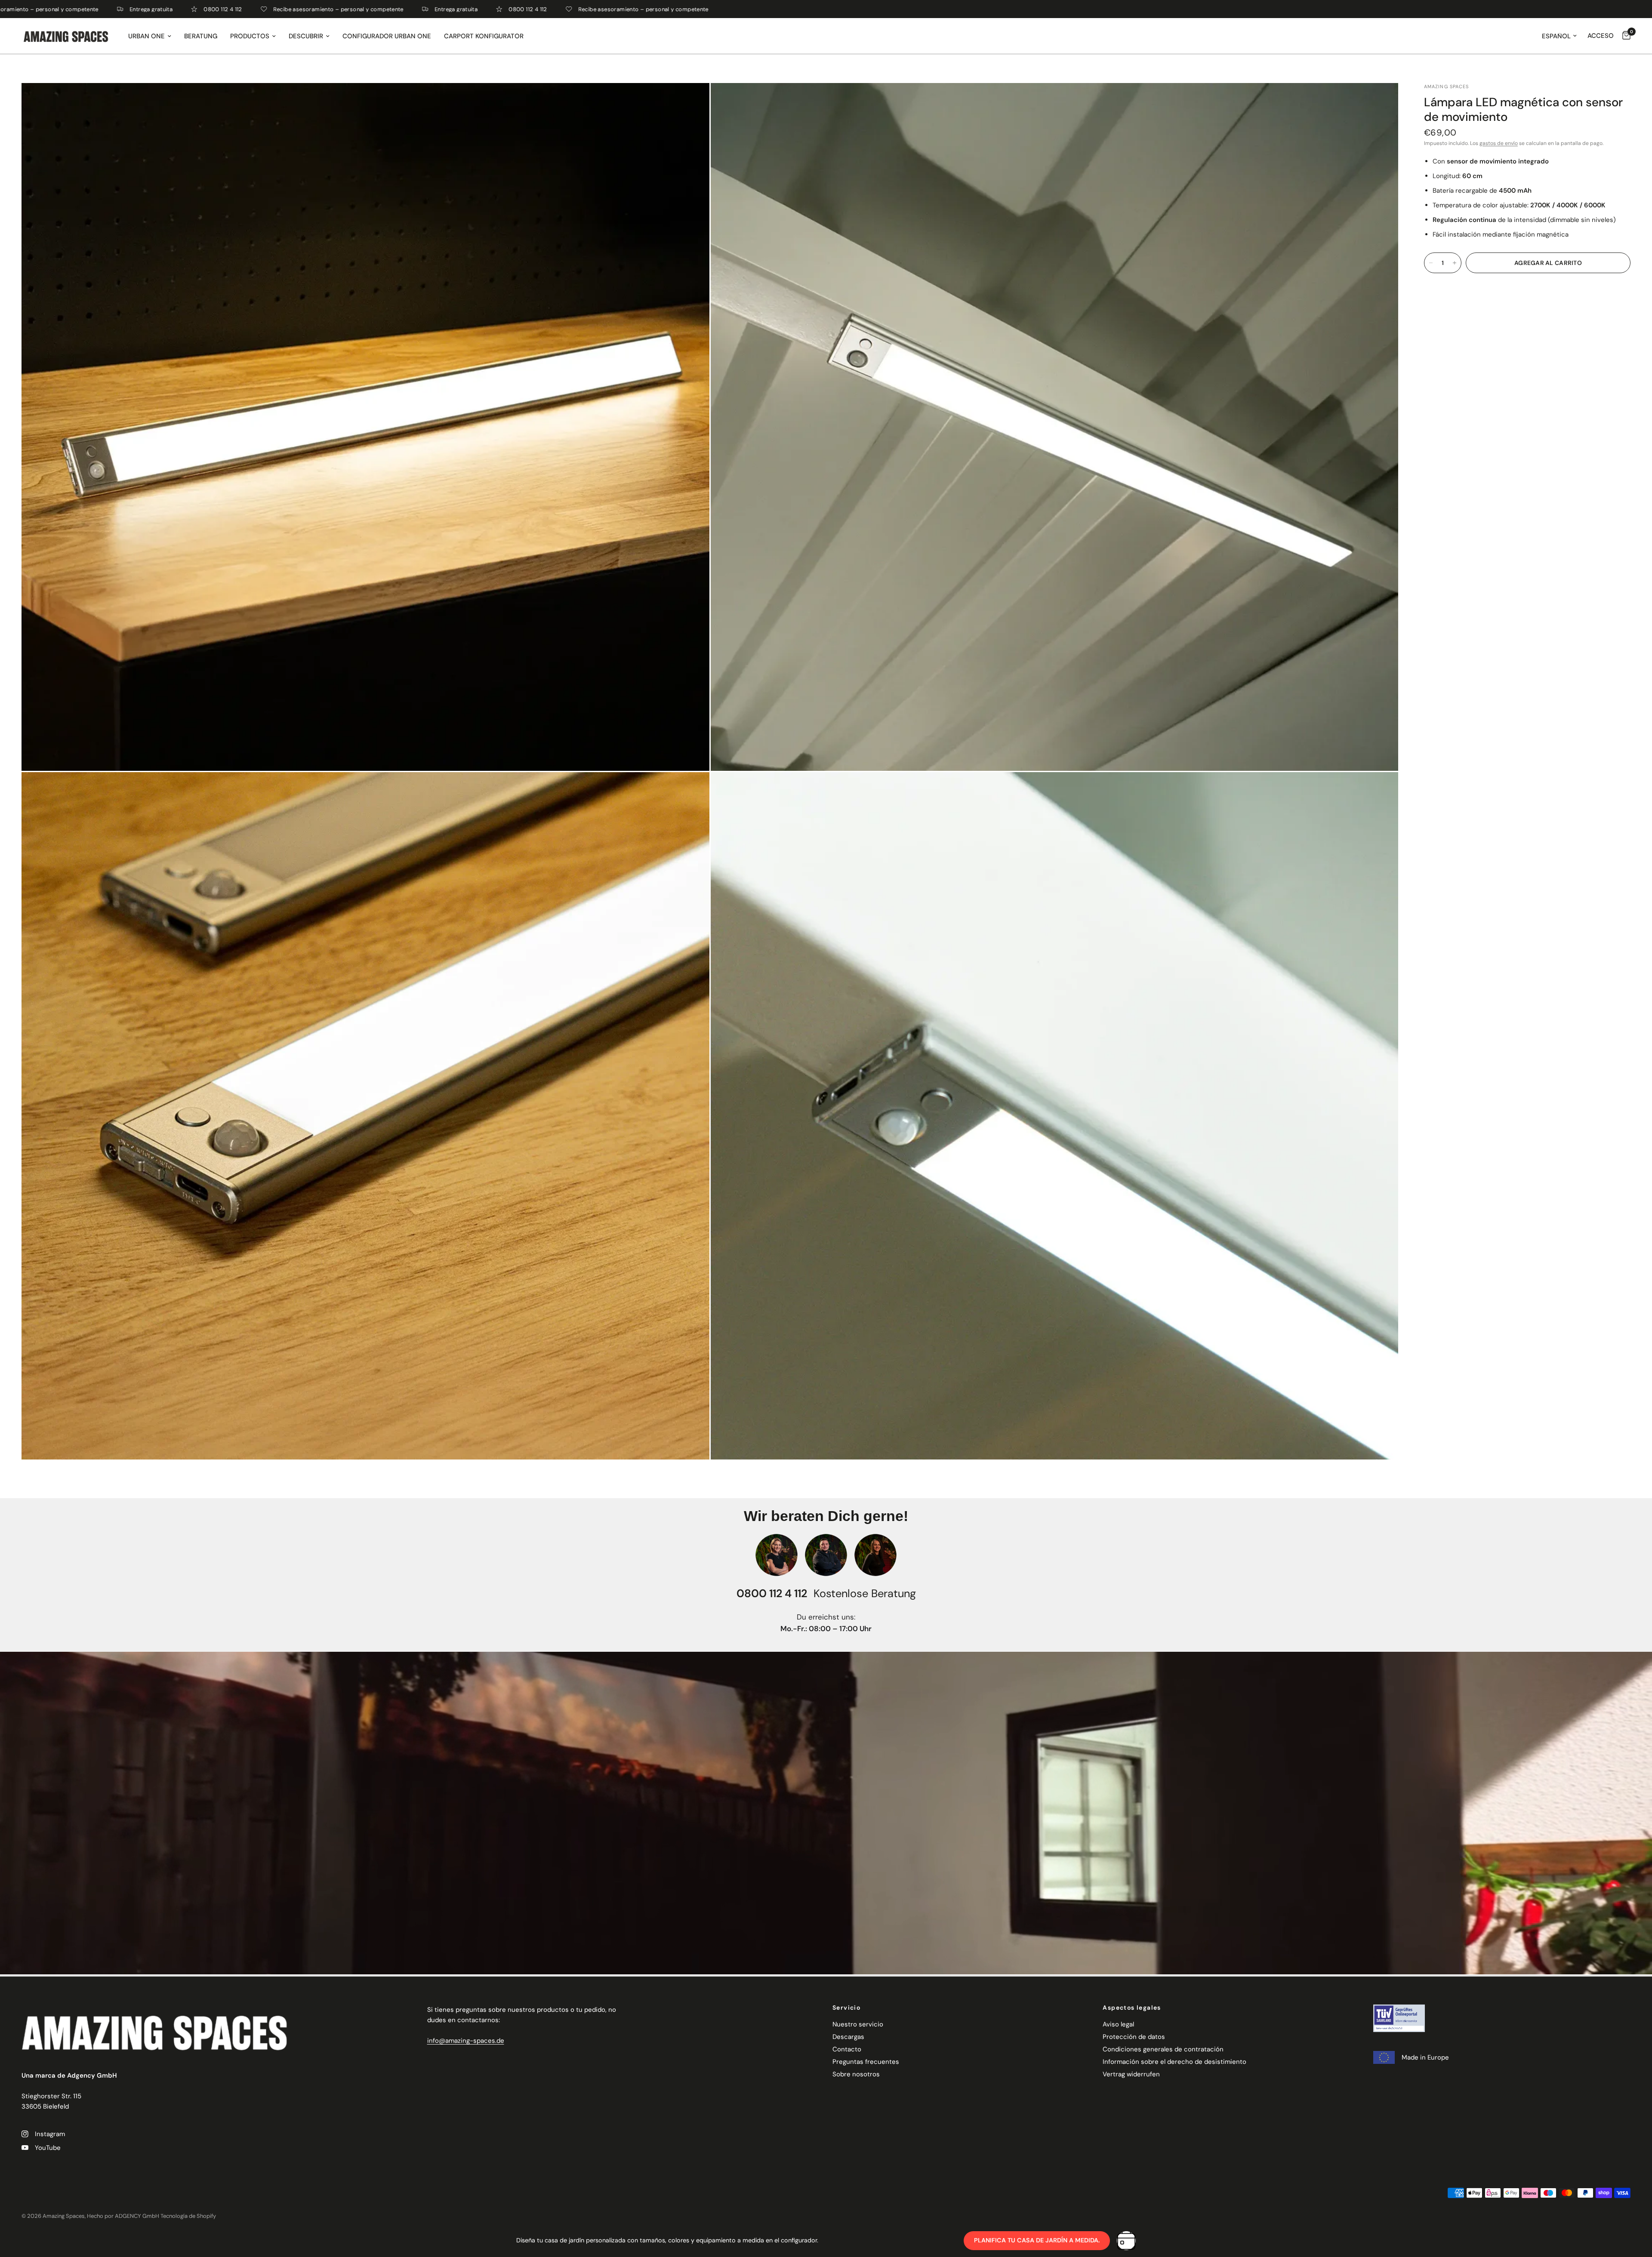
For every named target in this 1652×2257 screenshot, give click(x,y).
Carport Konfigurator (484, 36)
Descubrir (306, 36)
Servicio (846, 2008)
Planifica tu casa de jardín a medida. (1037, 2240)
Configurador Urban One (387, 36)
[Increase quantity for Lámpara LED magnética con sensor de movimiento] (1455, 263)
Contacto (847, 2049)
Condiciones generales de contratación (1163, 2049)
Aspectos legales (1132, 2008)
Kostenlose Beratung (865, 1593)
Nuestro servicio (858, 2024)
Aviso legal (1118, 2024)
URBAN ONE (146, 36)
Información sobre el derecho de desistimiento (1174, 2062)
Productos (250, 36)
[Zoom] (691, 101)
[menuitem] (150, 36)
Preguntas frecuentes (866, 2062)
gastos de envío (1499, 143)
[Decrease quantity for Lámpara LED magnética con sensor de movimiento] (1431, 263)
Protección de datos (1134, 2037)
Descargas (848, 2037)
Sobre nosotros (856, 2074)
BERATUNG (201, 36)
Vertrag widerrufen (1131, 2074)
